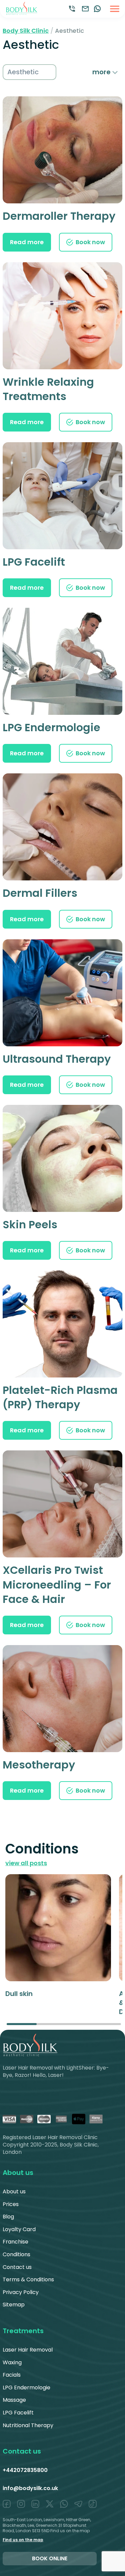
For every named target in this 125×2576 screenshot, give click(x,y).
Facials (12, 2375)
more (102, 72)
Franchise (15, 2242)
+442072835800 (25, 2470)
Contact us (17, 2267)
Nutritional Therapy (28, 2425)
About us (14, 2191)
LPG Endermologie (26, 2388)
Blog (8, 2217)
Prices (11, 2204)
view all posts (26, 1863)
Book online (50, 2558)
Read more (27, 242)
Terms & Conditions (28, 2279)
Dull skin (19, 1994)
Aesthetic (23, 72)
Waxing (12, 2362)
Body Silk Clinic (26, 31)
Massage (14, 2400)
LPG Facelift (18, 2413)
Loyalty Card (19, 2229)
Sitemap (14, 2305)
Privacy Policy (21, 2292)
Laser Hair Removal (28, 2350)
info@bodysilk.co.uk (30, 2488)
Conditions (16, 2254)
